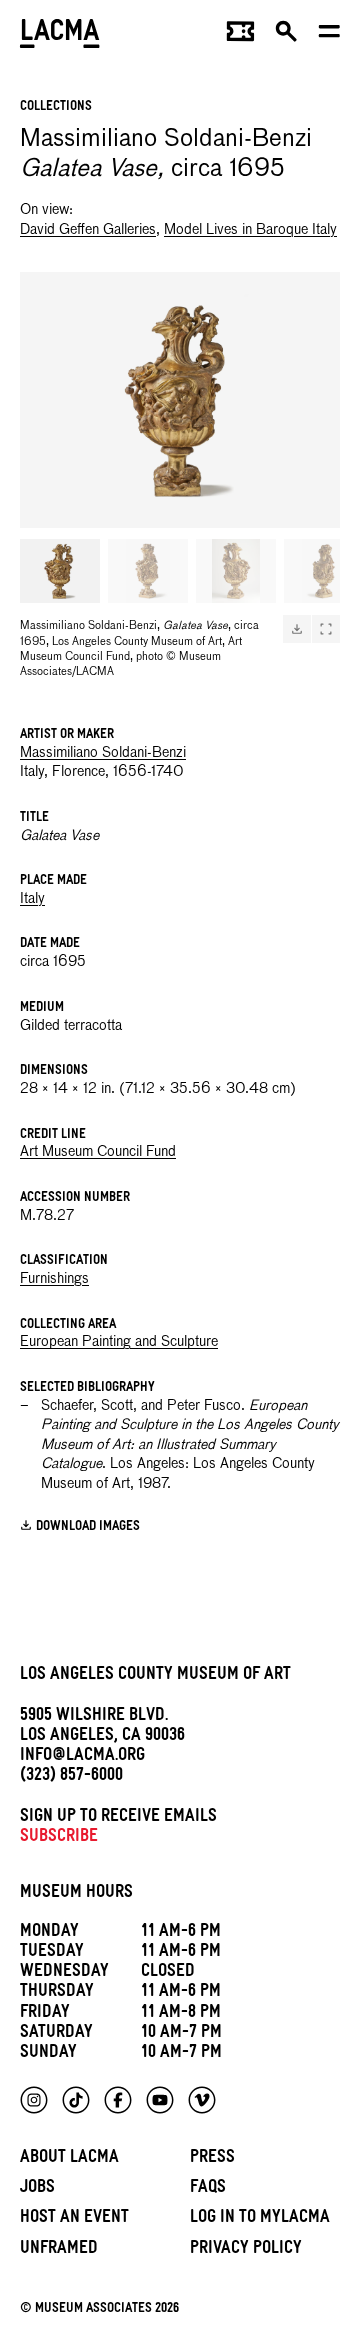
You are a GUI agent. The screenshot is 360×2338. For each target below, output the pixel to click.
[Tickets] (240, 36)
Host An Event (74, 2219)
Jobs (37, 2189)
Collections (56, 107)
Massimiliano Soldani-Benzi (103, 753)
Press (212, 2159)
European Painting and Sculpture (119, 1342)
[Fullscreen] (326, 629)
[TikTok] (76, 2100)
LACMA (60, 35)
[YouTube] (160, 2100)
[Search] (286, 36)
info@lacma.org (82, 1757)
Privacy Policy (246, 2250)
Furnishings (54, 1279)
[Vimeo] (202, 2100)
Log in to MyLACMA (260, 2219)
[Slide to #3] (236, 571)
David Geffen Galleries (88, 230)
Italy (32, 899)
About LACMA (69, 2159)
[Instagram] (34, 2100)
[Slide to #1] (60, 571)
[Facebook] (118, 2100)
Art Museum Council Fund (98, 1152)
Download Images (88, 1526)
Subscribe (59, 1838)
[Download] (297, 629)
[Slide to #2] (148, 571)
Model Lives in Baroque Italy (250, 230)
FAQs (208, 2189)
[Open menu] (329, 36)
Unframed (59, 2250)
